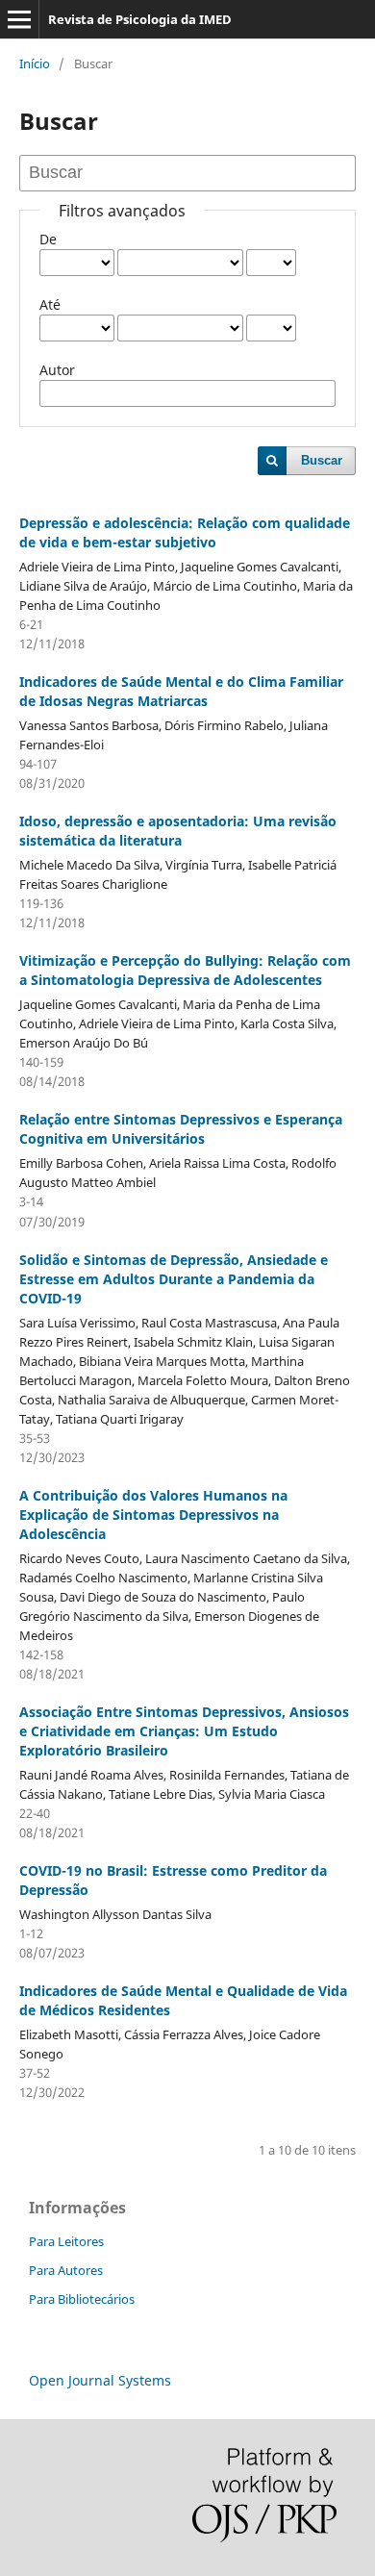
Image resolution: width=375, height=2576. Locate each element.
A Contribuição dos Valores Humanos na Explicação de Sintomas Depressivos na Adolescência (153, 1515)
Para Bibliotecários (82, 2299)
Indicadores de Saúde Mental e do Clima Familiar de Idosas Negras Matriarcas (181, 691)
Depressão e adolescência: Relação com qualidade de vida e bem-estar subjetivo (185, 532)
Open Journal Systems (100, 2380)
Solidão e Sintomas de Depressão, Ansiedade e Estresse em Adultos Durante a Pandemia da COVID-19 (174, 1279)
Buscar (322, 460)
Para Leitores (66, 2241)
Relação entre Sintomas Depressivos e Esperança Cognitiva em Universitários (181, 1129)
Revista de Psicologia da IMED (140, 19)
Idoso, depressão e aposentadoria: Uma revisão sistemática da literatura (178, 831)
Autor (57, 370)
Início (35, 63)
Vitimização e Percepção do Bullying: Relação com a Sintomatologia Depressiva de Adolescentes (185, 970)
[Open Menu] (19, 19)
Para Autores (66, 2270)
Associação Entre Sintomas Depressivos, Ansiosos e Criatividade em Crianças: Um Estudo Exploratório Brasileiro (184, 1731)
